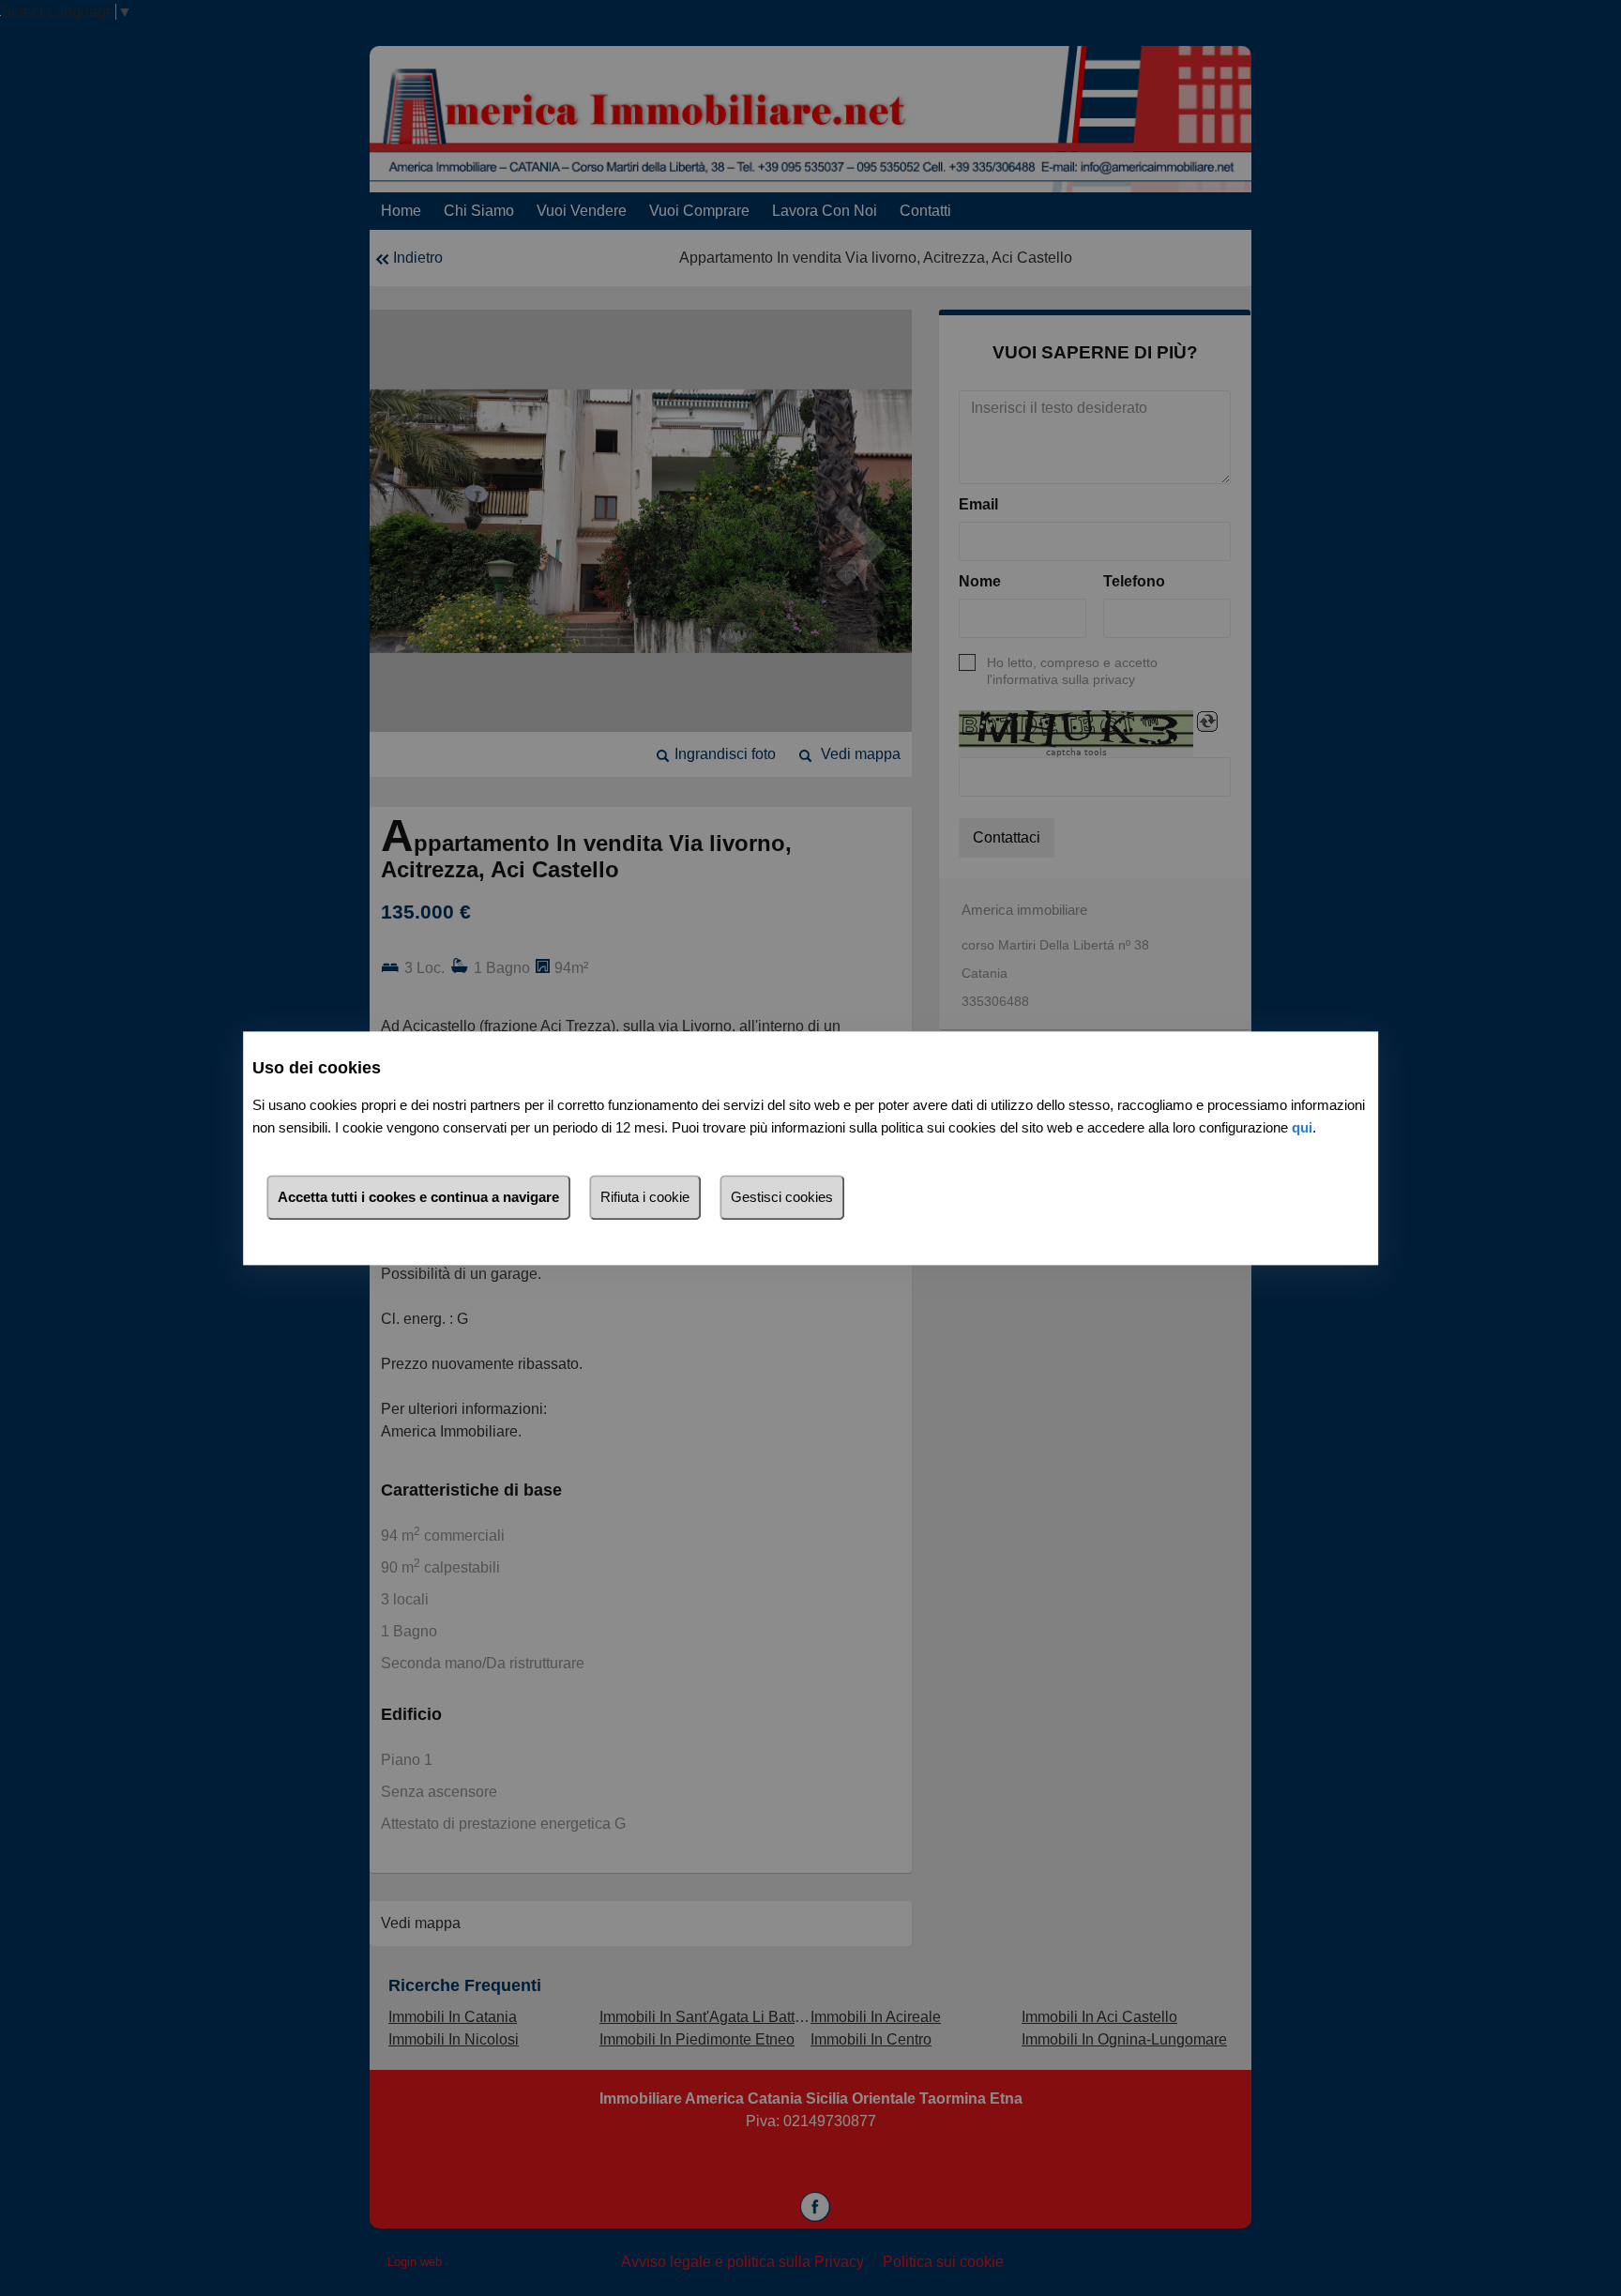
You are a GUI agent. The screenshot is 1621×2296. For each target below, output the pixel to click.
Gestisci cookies (782, 1197)
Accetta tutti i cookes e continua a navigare (418, 1197)
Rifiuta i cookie (645, 1197)
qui (1302, 1127)
